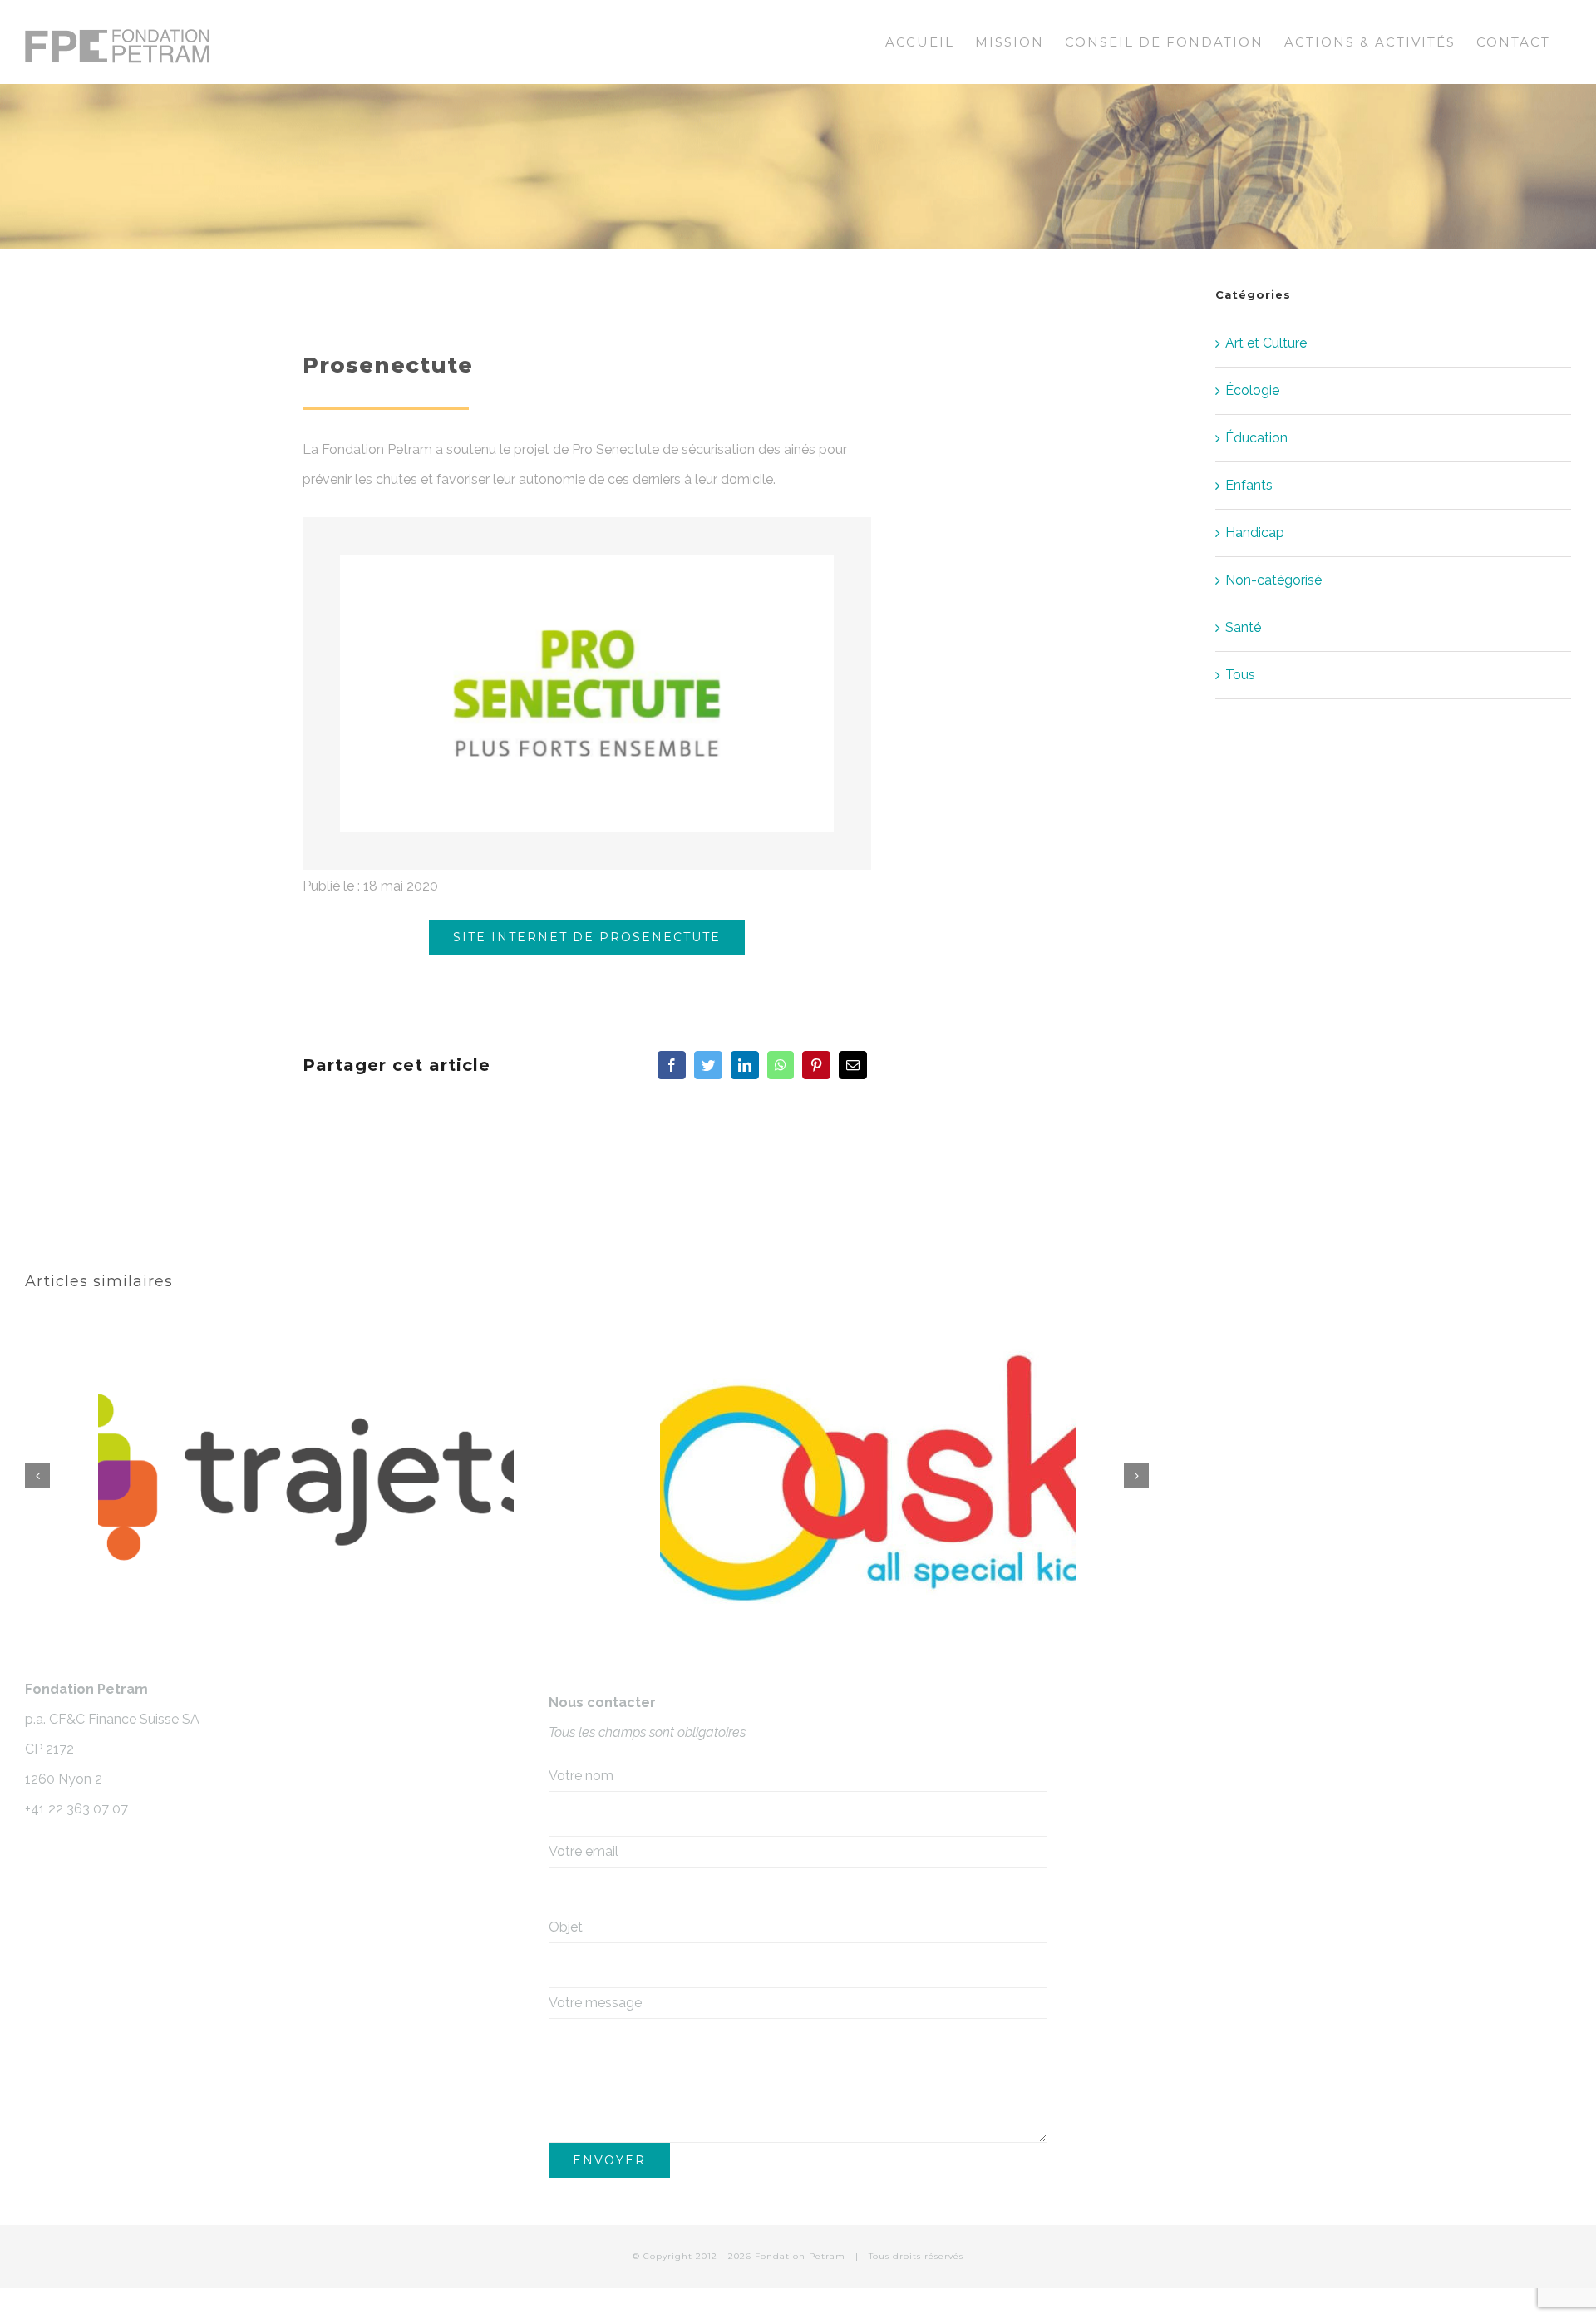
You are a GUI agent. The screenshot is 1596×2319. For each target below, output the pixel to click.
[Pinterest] (816, 1065)
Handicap (1255, 533)
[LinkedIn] (745, 1065)
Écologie (1252, 390)
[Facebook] (672, 1065)
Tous (1240, 675)
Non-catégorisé (1273, 580)
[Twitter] (708, 1065)
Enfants (1249, 485)
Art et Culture (1266, 343)
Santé (1243, 627)
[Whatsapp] (781, 1065)
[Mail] (853, 1065)
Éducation (1256, 438)
